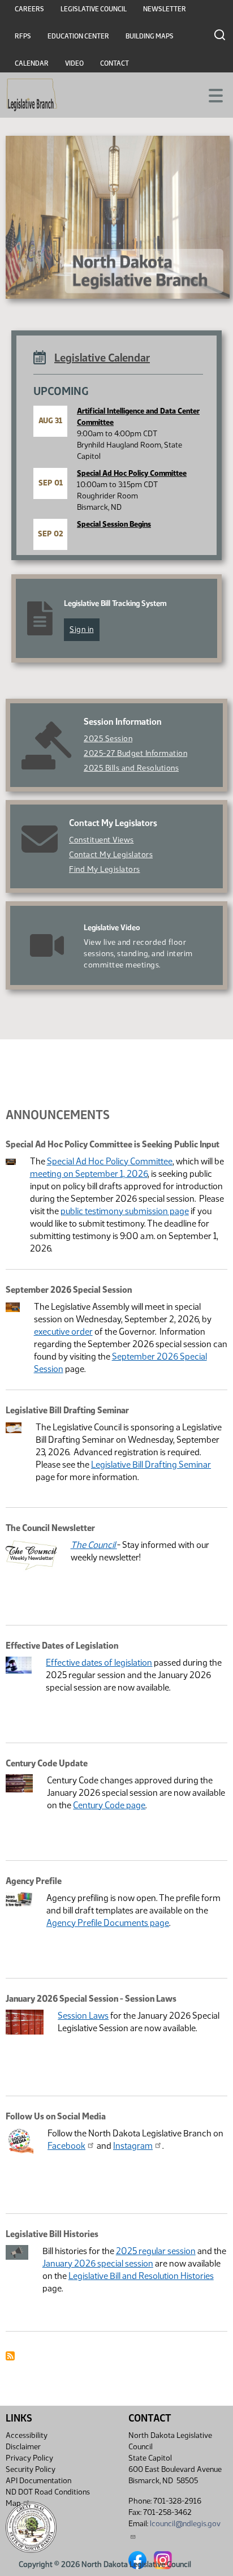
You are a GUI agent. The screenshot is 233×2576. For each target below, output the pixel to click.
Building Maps (150, 36)
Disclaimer (23, 2447)
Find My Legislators (105, 869)
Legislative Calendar (102, 358)
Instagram (133, 2146)
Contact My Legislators (111, 855)
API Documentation (38, 2481)
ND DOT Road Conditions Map (48, 2498)
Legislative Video (112, 928)
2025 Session (108, 739)
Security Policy (31, 2469)
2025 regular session (156, 2251)
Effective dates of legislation (99, 1663)
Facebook (66, 2146)
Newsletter (165, 9)
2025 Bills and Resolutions (131, 768)
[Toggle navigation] (211, 94)
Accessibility (27, 2435)
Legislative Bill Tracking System (115, 603)
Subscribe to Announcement (10, 2356)
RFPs (23, 36)
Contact (115, 63)
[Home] (32, 95)
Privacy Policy (29, 2458)
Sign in (82, 629)
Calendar (32, 63)
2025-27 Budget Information (135, 753)
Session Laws (83, 2016)
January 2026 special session (98, 2263)
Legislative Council (94, 9)
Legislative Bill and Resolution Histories (141, 2276)
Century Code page (109, 1805)
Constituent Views (102, 840)
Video (74, 63)
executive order (63, 1332)
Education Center (78, 36)
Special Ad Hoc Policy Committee (132, 473)
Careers (29, 9)
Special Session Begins (114, 524)
